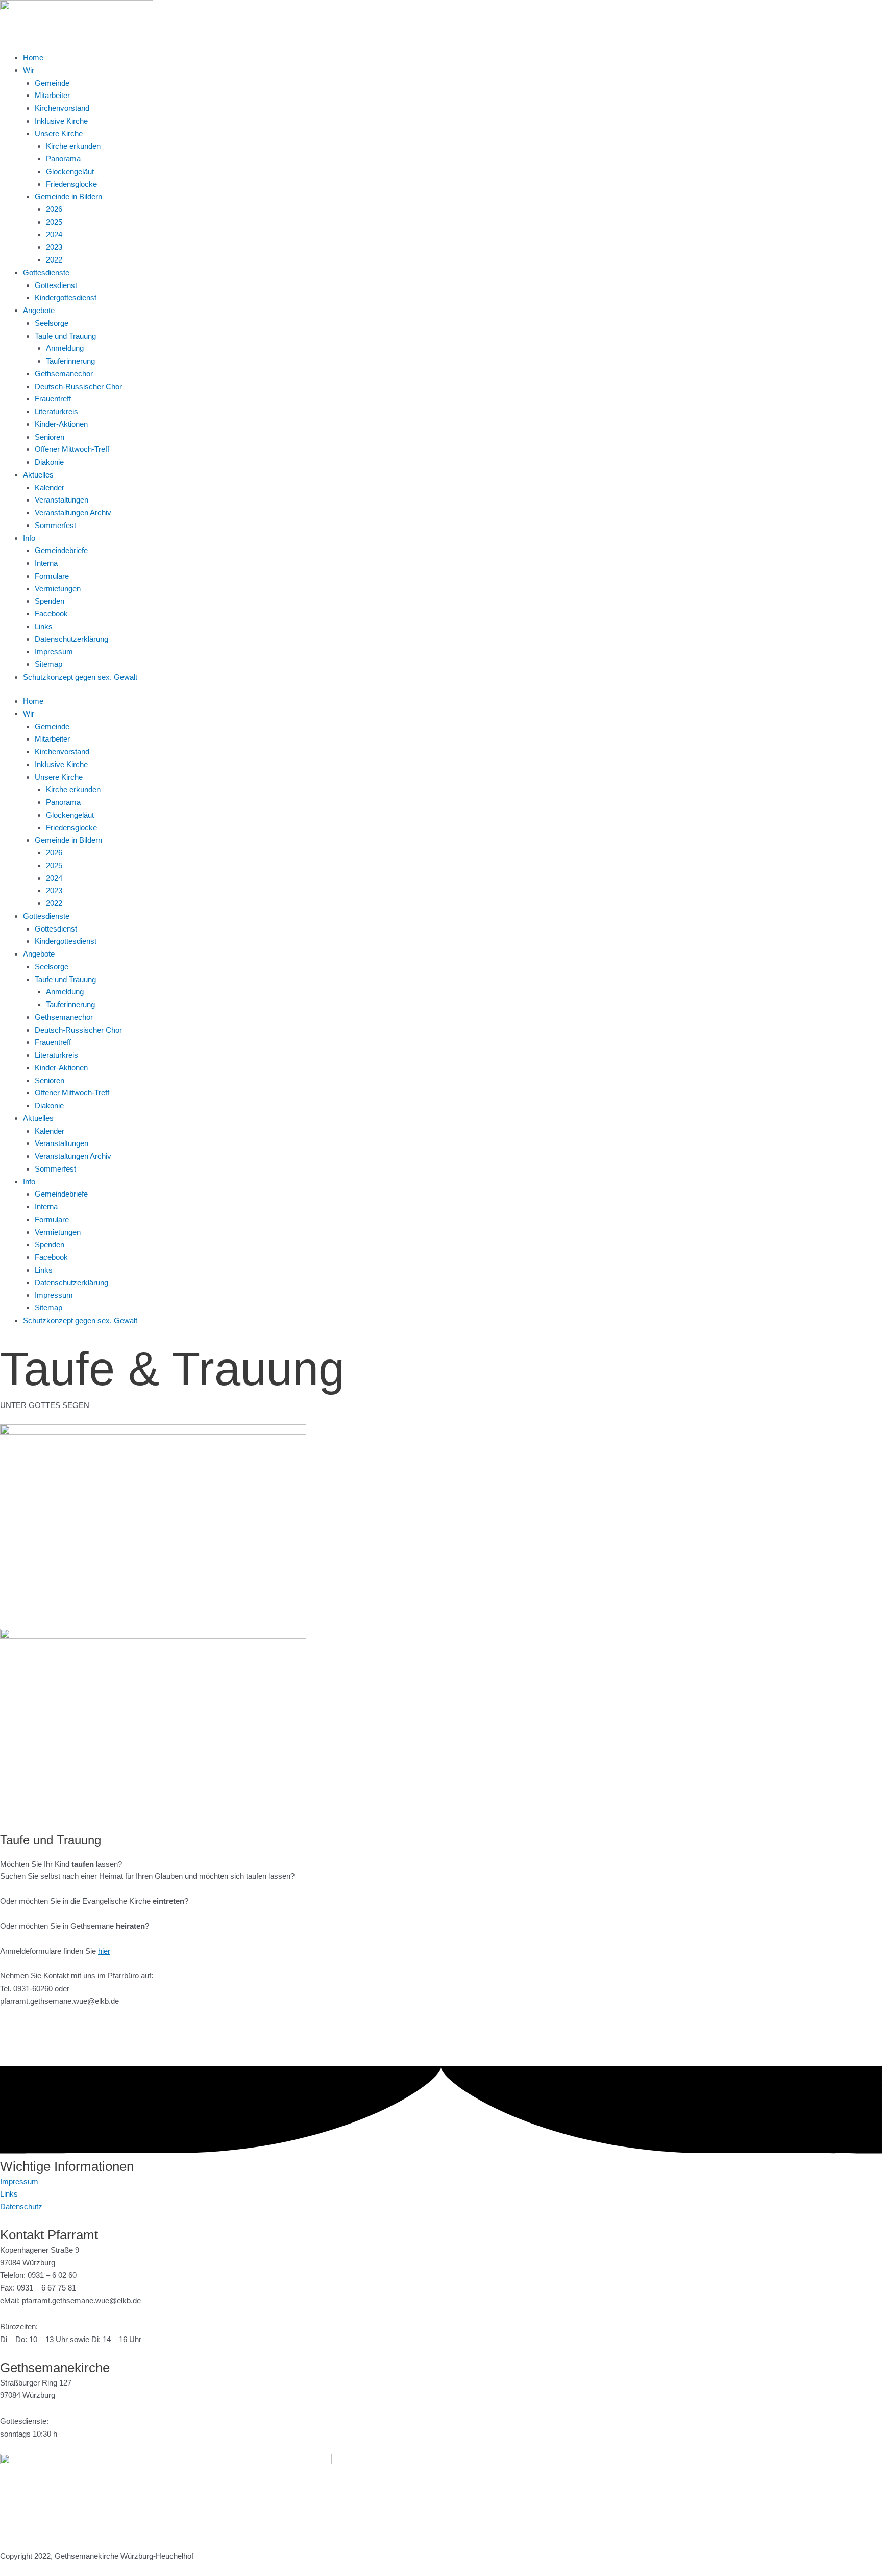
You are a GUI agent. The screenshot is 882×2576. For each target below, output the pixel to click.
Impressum (54, 651)
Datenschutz (21, 2207)
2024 (54, 235)
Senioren (50, 437)
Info (29, 538)
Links (44, 626)
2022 (54, 260)
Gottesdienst (56, 285)
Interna (46, 563)
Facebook (51, 614)
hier (104, 1951)
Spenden (50, 601)
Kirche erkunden (73, 146)
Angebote (39, 310)
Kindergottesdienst (66, 297)
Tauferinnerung (70, 361)
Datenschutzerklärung (71, 639)
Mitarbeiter (52, 95)
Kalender (50, 487)
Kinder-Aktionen (61, 424)
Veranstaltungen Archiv (73, 512)
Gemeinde (52, 83)
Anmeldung (65, 348)
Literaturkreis (56, 411)
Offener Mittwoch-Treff (72, 449)
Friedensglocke (71, 184)
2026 (54, 209)
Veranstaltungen (62, 500)
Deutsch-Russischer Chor (78, 386)
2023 (54, 247)
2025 (54, 222)
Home (33, 57)
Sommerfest (55, 525)
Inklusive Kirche (61, 121)
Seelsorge (52, 323)
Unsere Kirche (59, 134)
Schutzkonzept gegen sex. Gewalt (80, 677)
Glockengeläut (70, 171)
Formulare (52, 576)
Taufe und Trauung (65, 336)
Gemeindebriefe (61, 550)
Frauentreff (53, 399)
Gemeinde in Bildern (68, 196)
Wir (29, 70)
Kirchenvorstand (62, 108)
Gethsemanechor (64, 374)
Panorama (63, 159)
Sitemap (48, 664)
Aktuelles (38, 475)
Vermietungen (58, 589)
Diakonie (49, 462)
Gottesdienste (46, 272)
